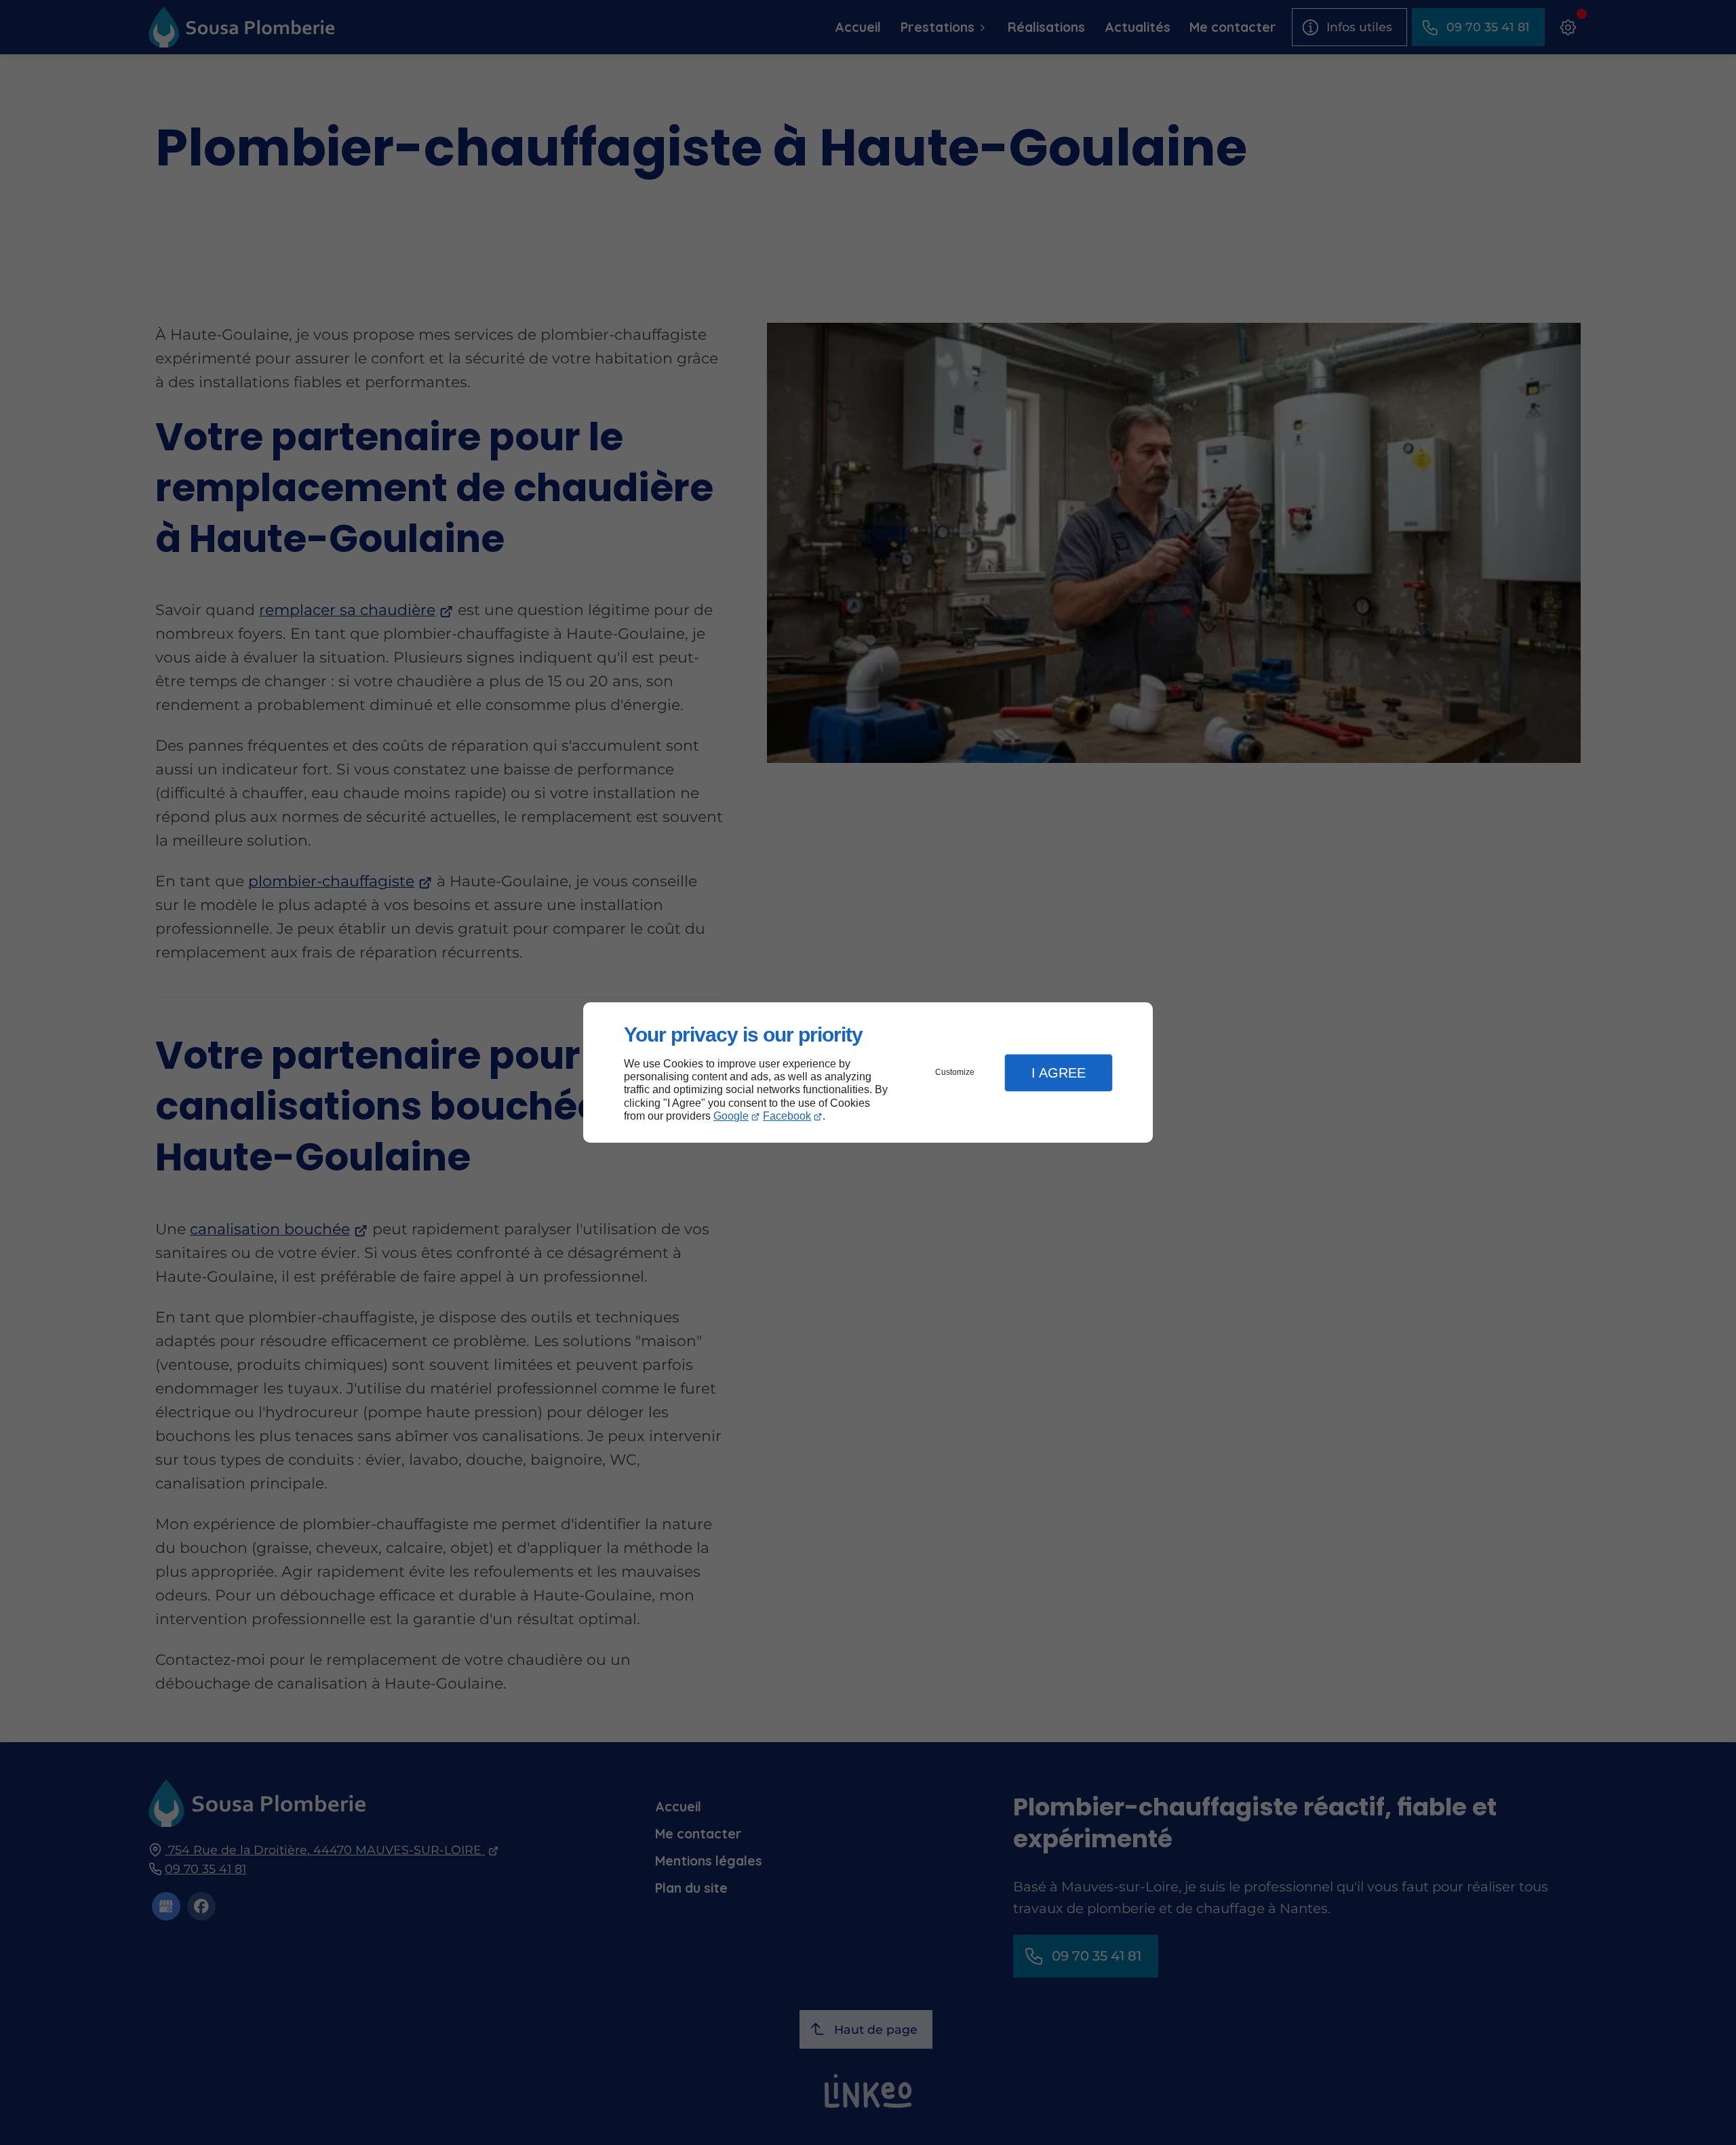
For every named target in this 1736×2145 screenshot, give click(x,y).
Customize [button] (955, 1072)
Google (731, 1116)
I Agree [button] (1059, 1073)
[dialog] (868, 1072)
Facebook (787, 1116)
